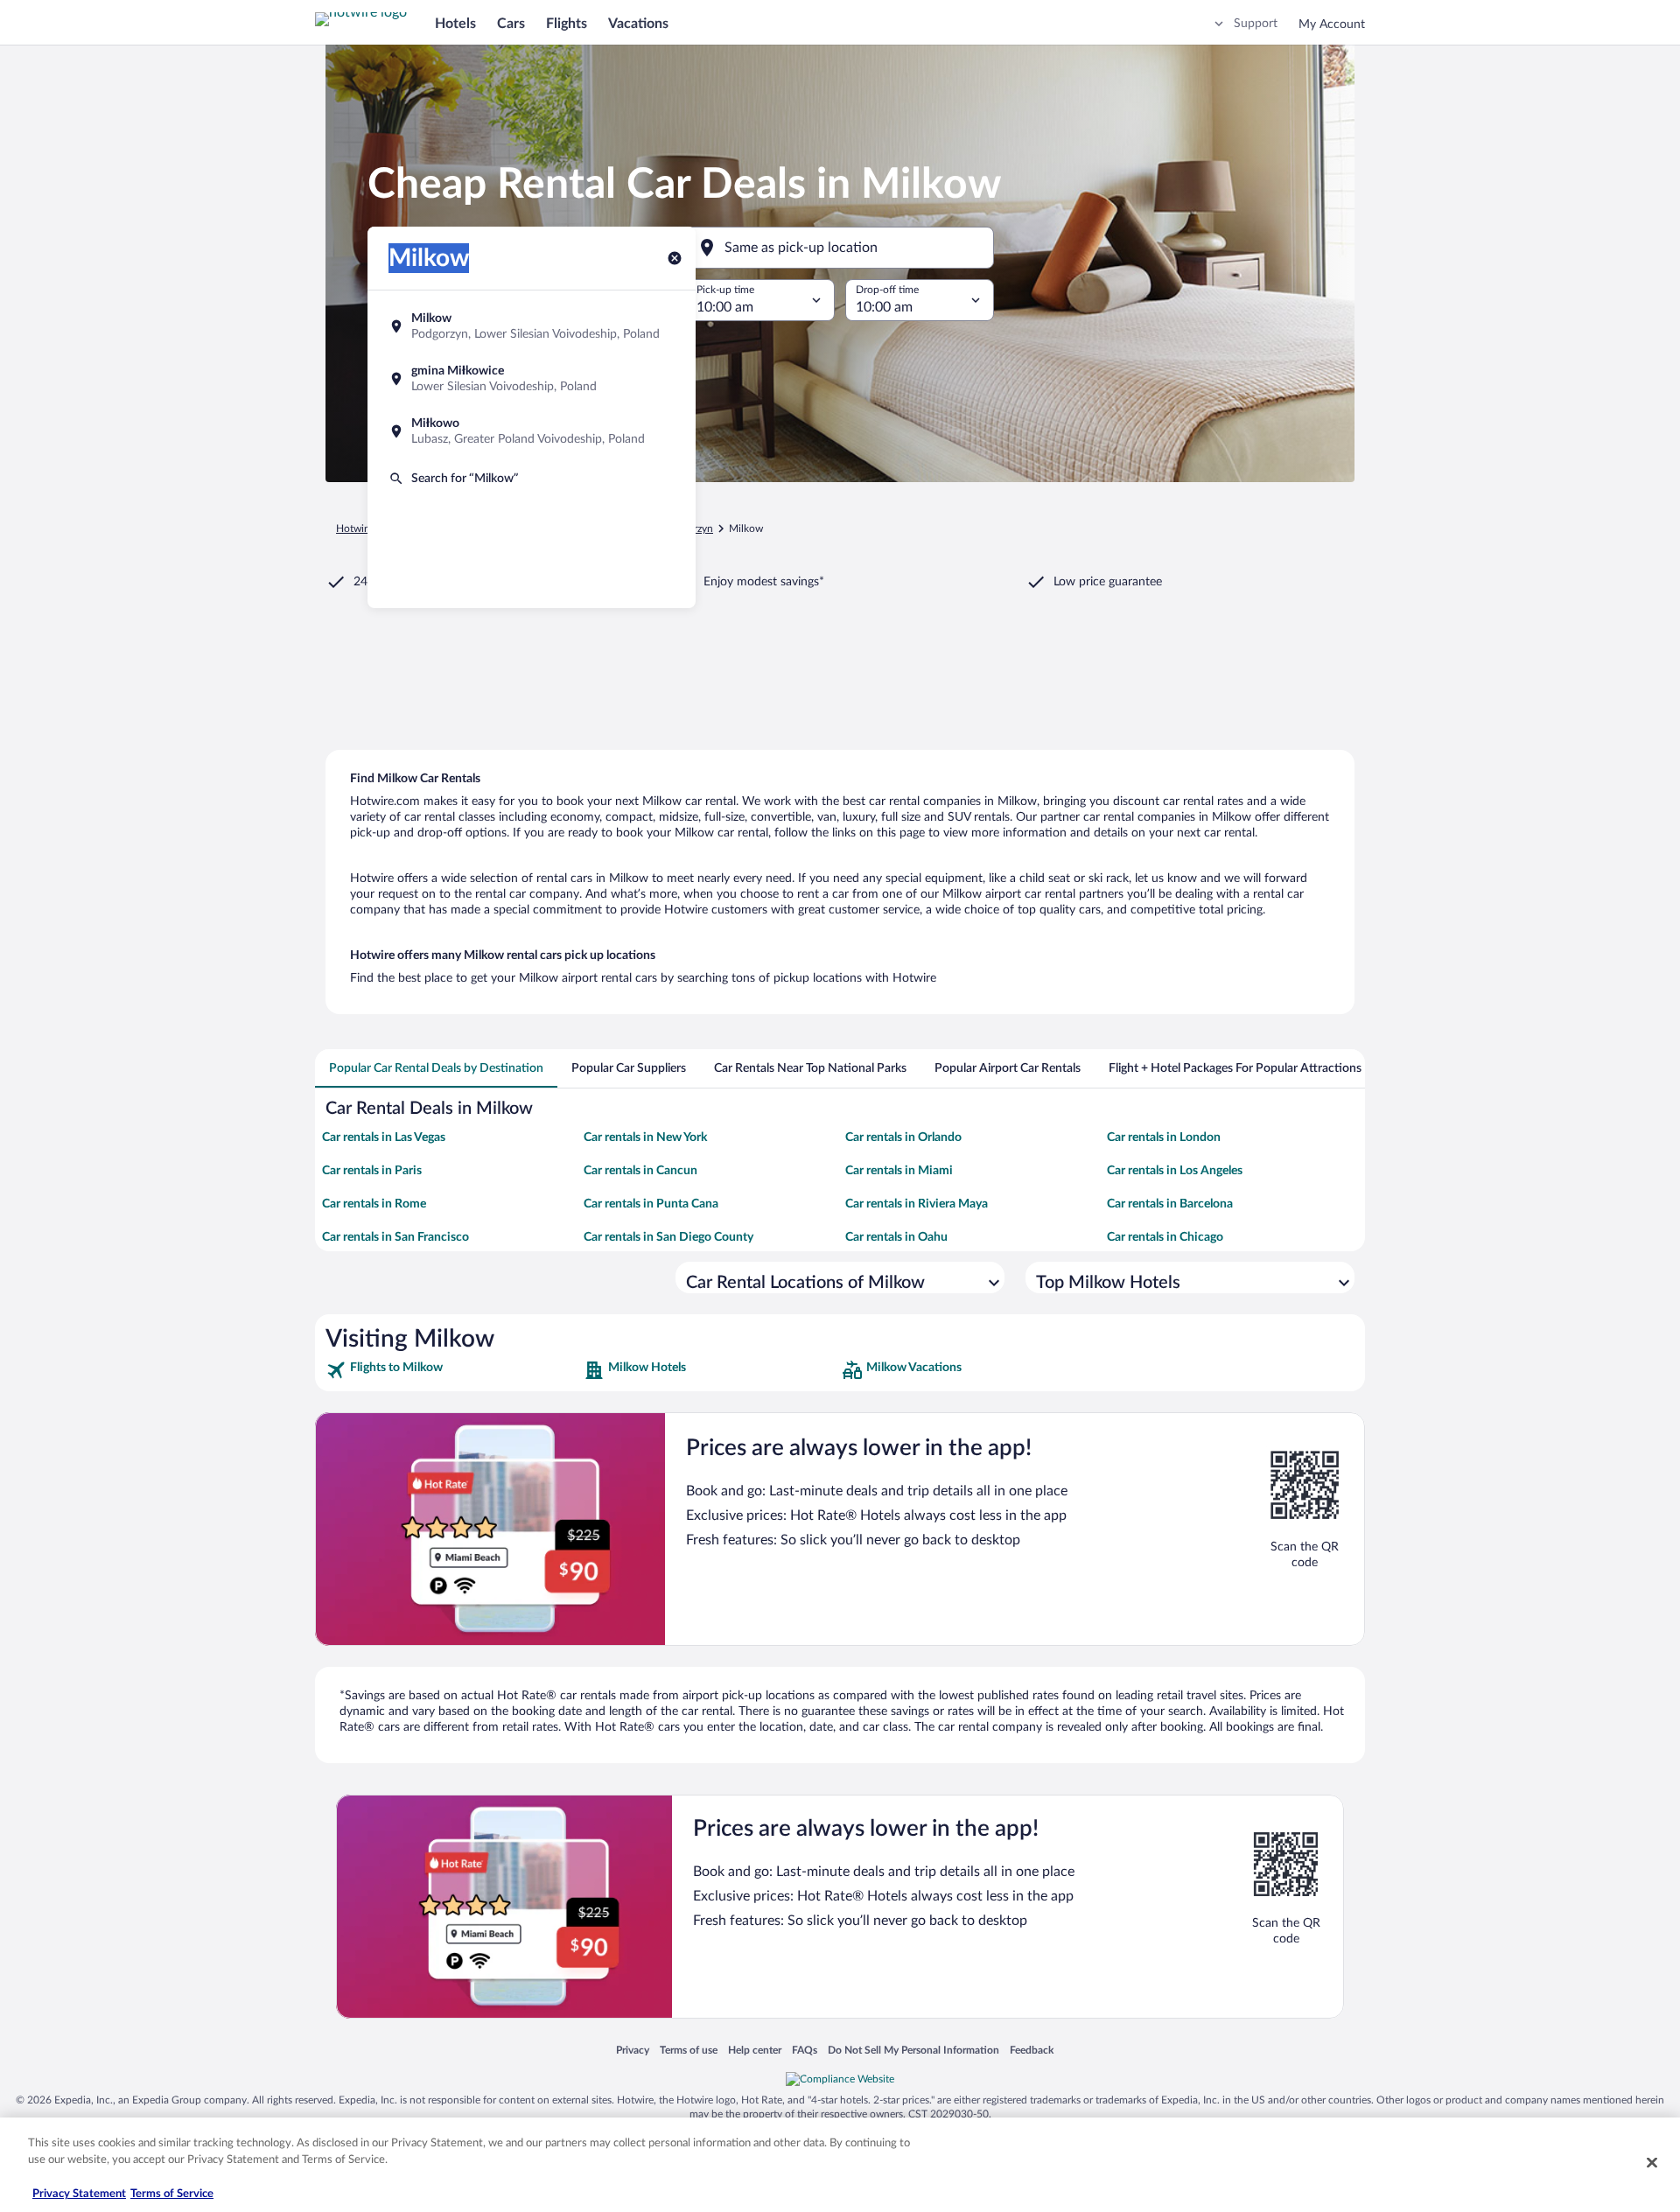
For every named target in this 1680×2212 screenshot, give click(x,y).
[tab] (436, 1068)
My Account (1332, 24)
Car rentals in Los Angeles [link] (1175, 1171)
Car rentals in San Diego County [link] (668, 1237)
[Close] (1652, 2162)
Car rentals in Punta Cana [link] (651, 1204)
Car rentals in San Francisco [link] (395, 1237)
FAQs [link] (805, 2050)
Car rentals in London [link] (1164, 1137)
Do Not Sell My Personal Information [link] (913, 2050)
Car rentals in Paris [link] (372, 1171)
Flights (567, 24)
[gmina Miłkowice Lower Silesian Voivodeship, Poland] (532, 379)
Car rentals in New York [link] (645, 1137)
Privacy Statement (79, 2194)
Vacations (638, 24)
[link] (453, 1370)
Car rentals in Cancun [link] (640, 1171)
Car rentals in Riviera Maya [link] (917, 1204)
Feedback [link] (1032, 2050)
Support (1256, 24)
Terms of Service (172, 2194)
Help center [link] (755, 2050)
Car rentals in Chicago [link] (1165, 1237)
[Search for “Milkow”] (532, 479)
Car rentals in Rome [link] (374, 1204)
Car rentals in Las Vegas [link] (384, 1137)
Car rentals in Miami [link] (899, 1171)
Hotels (455, 24)
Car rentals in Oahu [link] (896, 1237)
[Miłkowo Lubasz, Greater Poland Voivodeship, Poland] (532, 431)
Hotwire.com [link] (366, 528)
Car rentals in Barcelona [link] (1170, 1204)
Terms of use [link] (689, 2050)
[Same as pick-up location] (840, 248)
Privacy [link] (633, 2050)
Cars (511, 24)
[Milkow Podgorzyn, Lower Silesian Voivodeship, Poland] (532, 326)
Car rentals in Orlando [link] (903, 1137)
